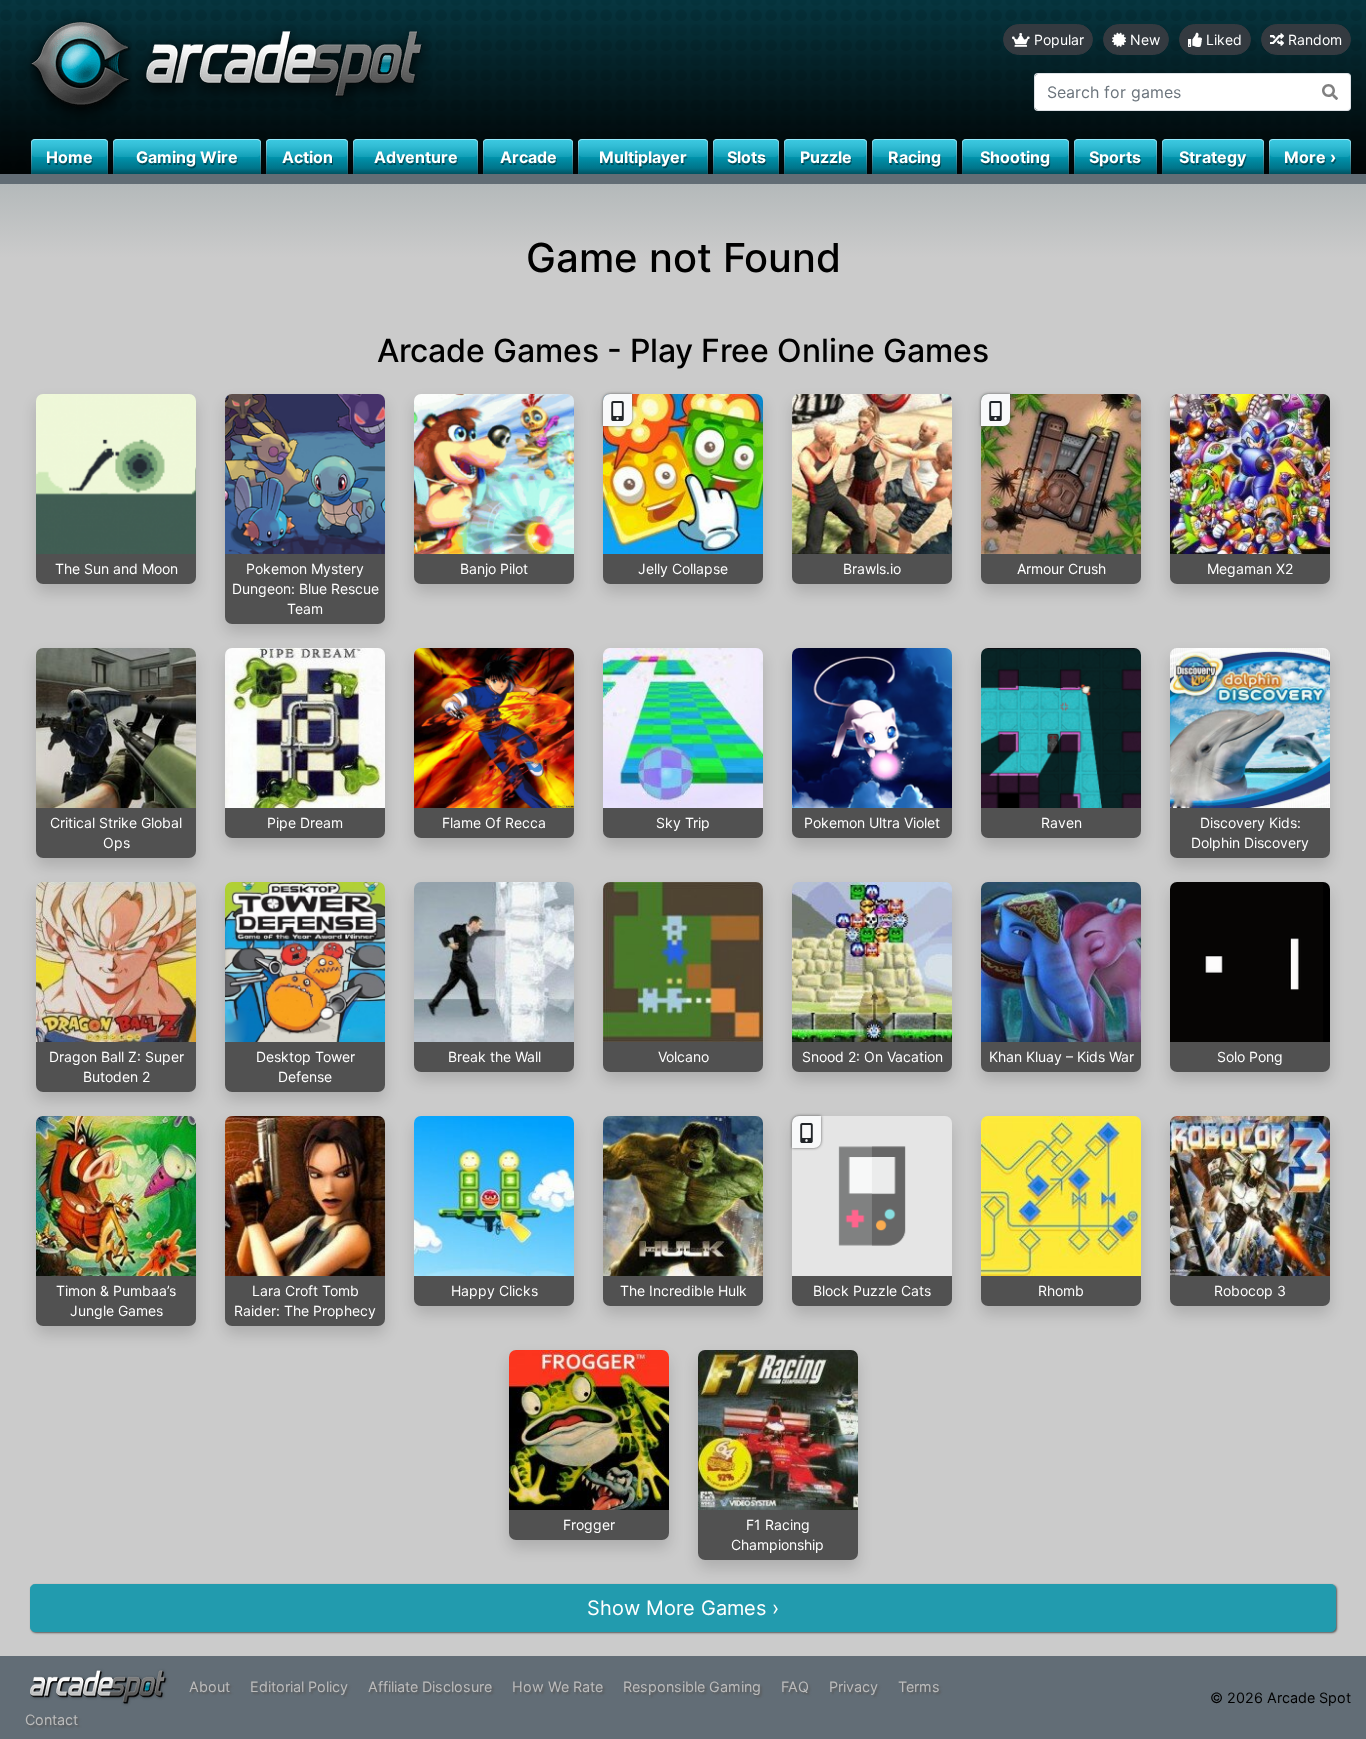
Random (1313, 39)
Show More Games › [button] (683, 1608)
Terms (919, 1686)
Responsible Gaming (692, 1686)
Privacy (853, 1686)
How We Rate (557, 1686)
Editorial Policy (299, 1686)
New (1143, 39)
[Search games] (1330, 92)
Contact (51, 1719)
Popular (1057, 39)
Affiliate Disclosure (430, 1686)
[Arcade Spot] (341, 69)
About (209, 1686)
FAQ (795, 1686)
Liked (1222, 39)
